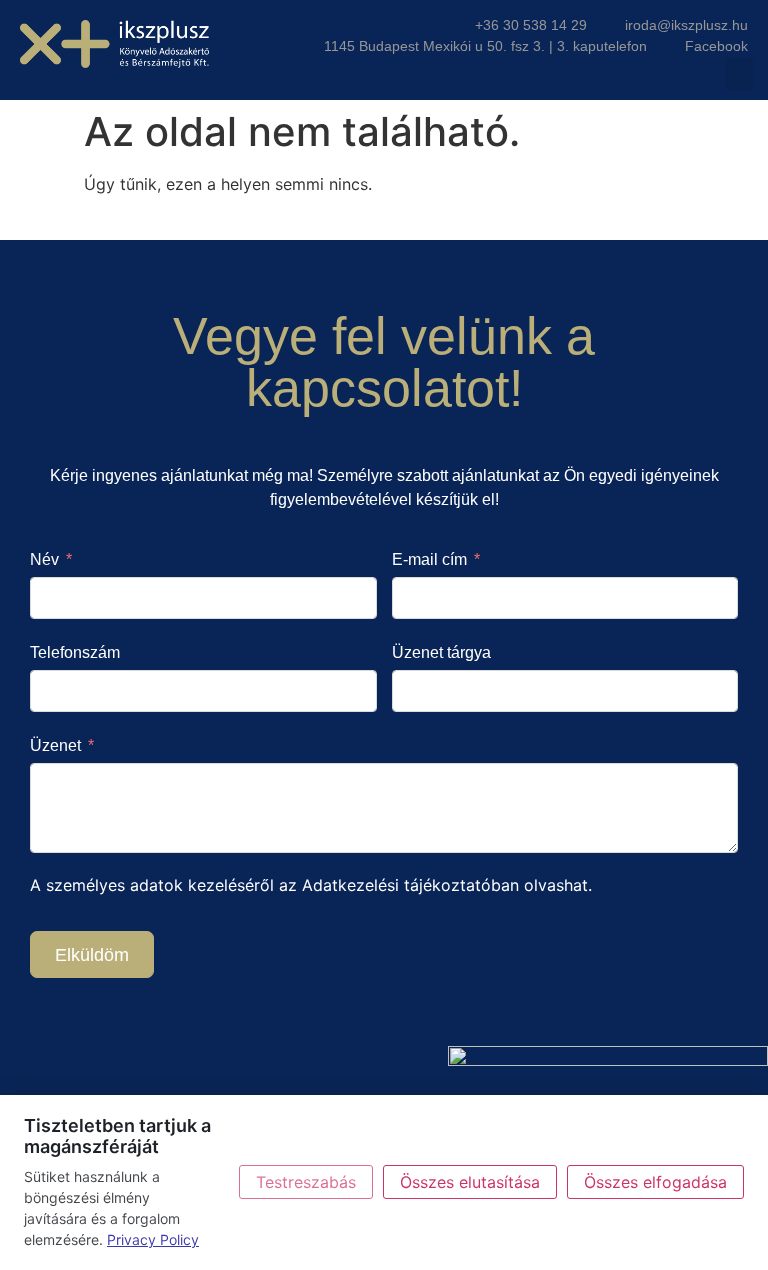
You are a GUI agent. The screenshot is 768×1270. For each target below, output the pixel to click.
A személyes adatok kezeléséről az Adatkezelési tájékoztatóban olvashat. (311, 885)
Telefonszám (75, 652)
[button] (739, 73)
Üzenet (55, 745)
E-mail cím (429, 559)
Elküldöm (92, 955)
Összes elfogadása (655, 1182)
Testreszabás (306, 1182)
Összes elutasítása (470, 1182)
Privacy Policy (153, 1239)
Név (44, 559)
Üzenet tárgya (441, 652)
